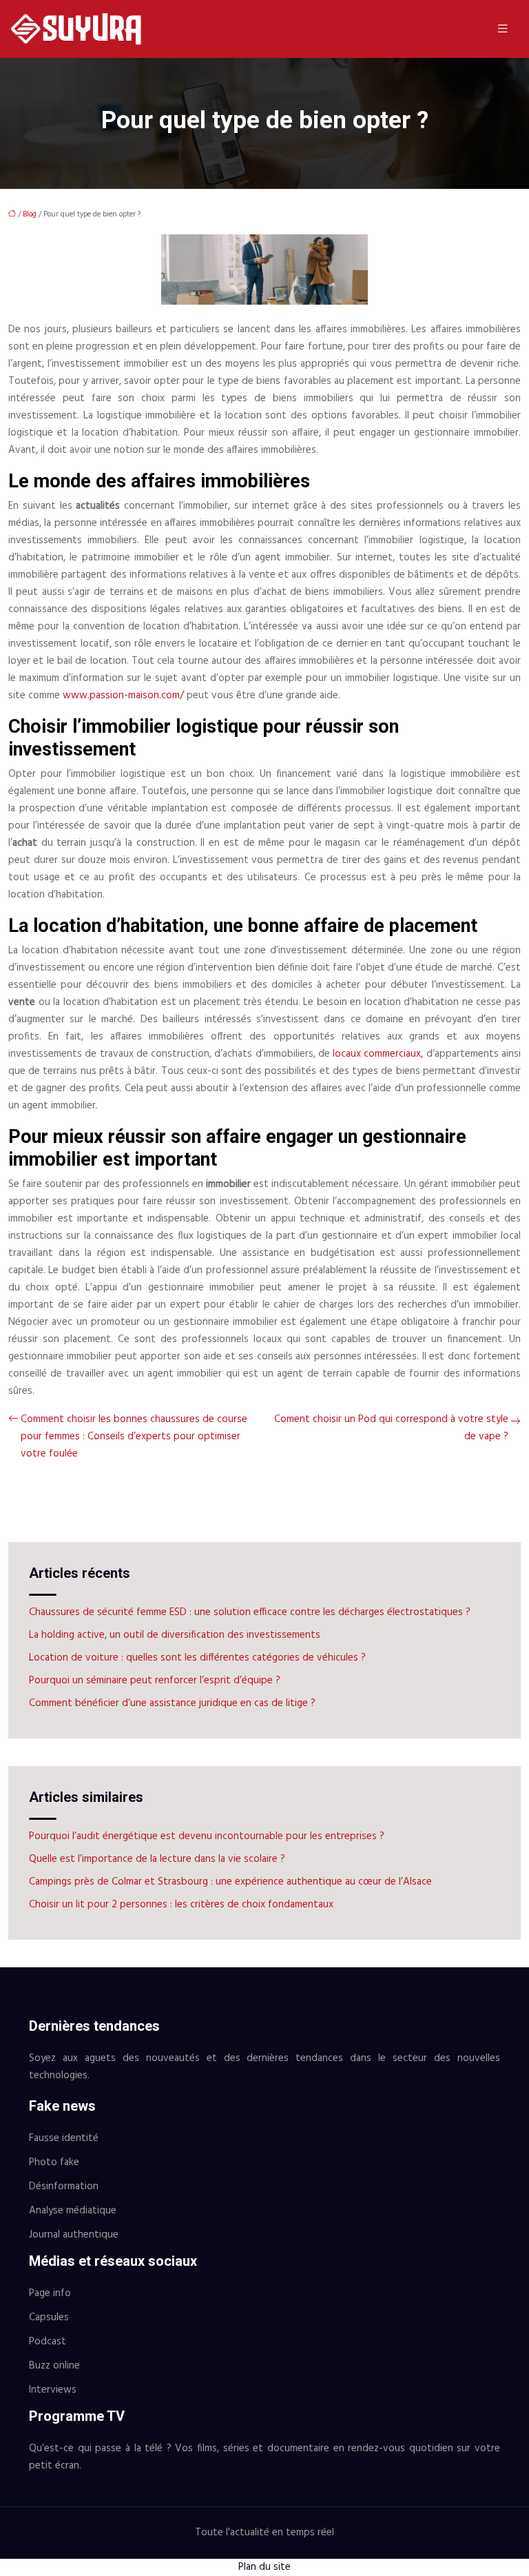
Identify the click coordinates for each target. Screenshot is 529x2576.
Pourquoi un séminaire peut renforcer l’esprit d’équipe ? (155, 1681)
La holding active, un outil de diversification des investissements (175, 1635)
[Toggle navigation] (503, 29)
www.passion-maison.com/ (123, 696)
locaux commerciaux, (378, 1054)
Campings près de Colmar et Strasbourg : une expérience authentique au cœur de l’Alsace (230, 1882)
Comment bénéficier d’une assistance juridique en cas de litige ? (172, 1703)
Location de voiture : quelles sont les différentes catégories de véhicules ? (197, 1658)
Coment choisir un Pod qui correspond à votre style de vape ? (391, 1428)
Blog (30, 214)
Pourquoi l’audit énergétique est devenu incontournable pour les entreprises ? (207, 1836)
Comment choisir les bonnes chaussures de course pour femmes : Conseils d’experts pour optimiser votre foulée (134, 1437)
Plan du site (264, 2567)
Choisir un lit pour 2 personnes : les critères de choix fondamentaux (181, 1905)
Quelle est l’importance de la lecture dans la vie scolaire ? (157, 1859)
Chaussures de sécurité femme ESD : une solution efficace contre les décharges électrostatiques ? (250, 1612)
